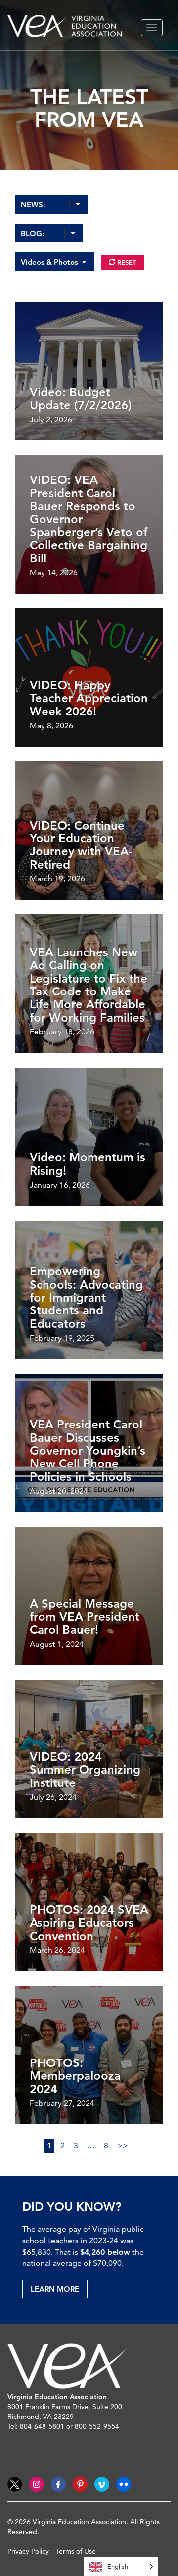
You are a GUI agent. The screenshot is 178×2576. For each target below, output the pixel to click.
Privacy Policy (28, 2551)
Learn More (55, 2289)
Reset (126, 262)
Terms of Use (76, 2551)
